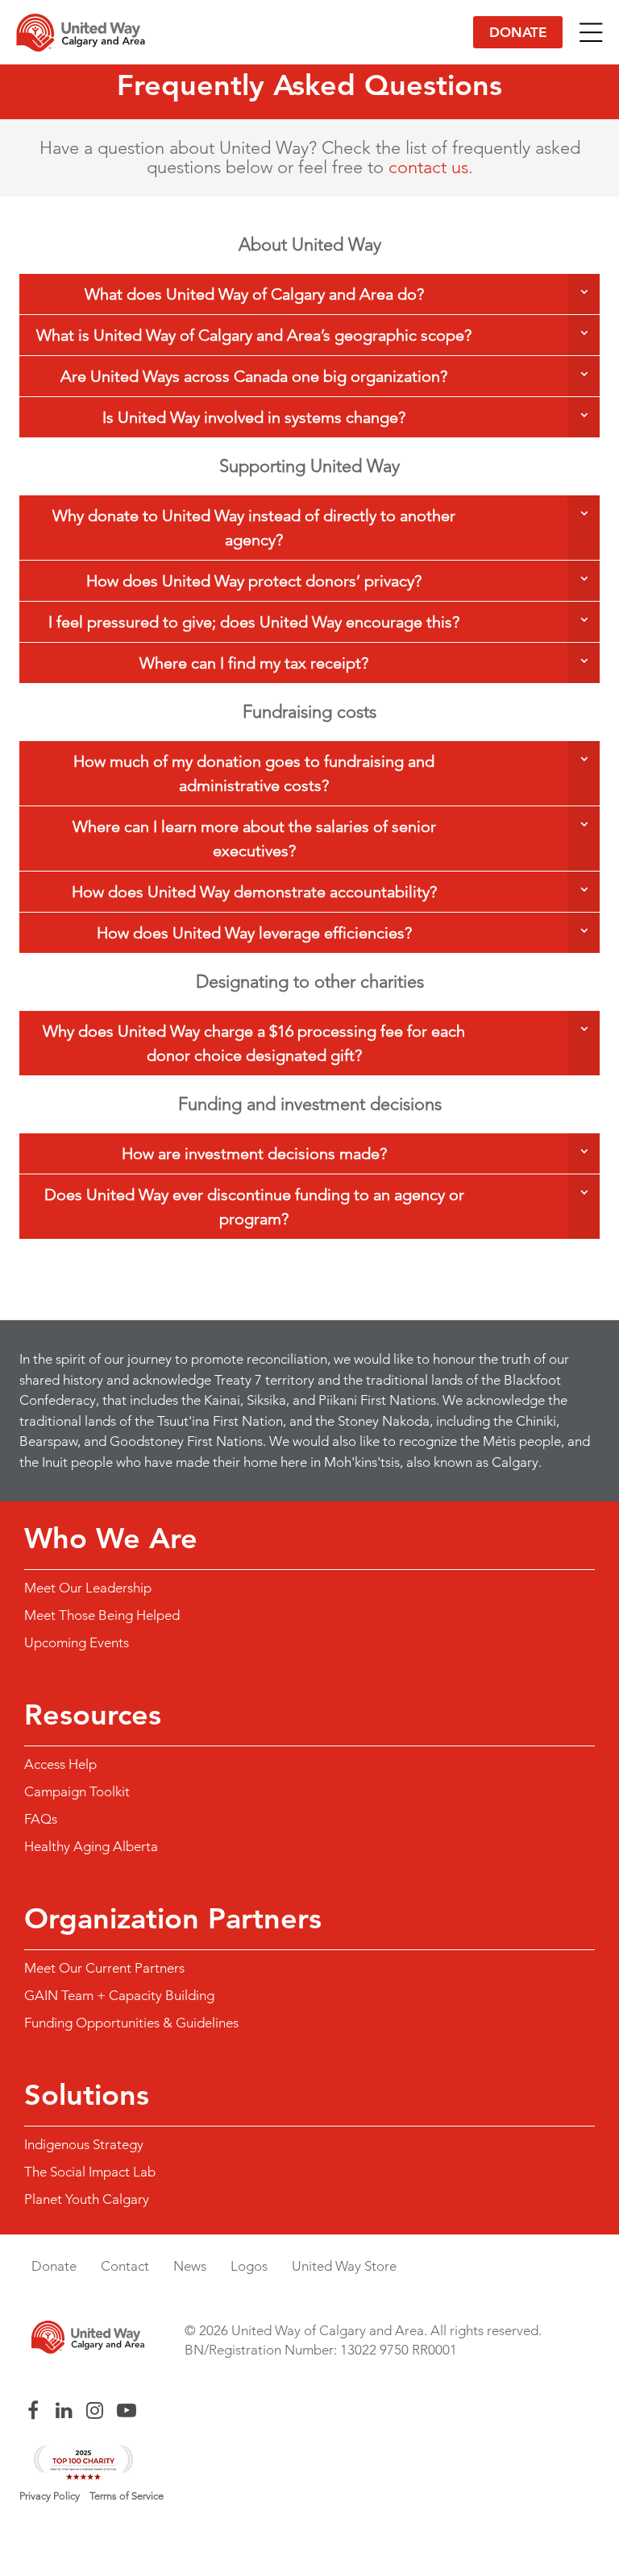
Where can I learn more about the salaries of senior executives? (254, 839)
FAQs (41, 1819)
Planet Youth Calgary (87, 2199)
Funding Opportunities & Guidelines (131, 2023)
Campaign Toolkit (77, 1791)
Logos (249, 2266)
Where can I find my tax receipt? (254, 663)
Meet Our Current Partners (104, 1968)
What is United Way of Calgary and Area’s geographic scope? (254, 335)
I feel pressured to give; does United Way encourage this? (254, 622)
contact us (428, 167)
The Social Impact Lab (90, 2172)
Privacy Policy (50, 2496)
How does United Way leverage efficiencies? (254, 933)
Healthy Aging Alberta (91, 1846)
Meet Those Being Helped (102, 1615)
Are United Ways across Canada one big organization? (254, 376)
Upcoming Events (77, 1642)
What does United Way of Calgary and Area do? (254, 294)
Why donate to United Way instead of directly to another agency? (254, 528)
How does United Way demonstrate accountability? (254, 892)
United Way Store (344, 2266)
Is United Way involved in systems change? (254, 417)
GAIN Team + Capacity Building (119, 1995)
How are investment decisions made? (254, 1153)
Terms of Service (127, 2496)
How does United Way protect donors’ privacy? (254, 581)
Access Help (60, 1764)
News (190, 2266)
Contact (125, 2266)
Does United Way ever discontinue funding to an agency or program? (254, 1207)
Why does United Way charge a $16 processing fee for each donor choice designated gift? (254, 1043)
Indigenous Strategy (84, 2144)
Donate (518, 32)
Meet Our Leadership (88, 1588)
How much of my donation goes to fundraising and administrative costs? (254, 773)
